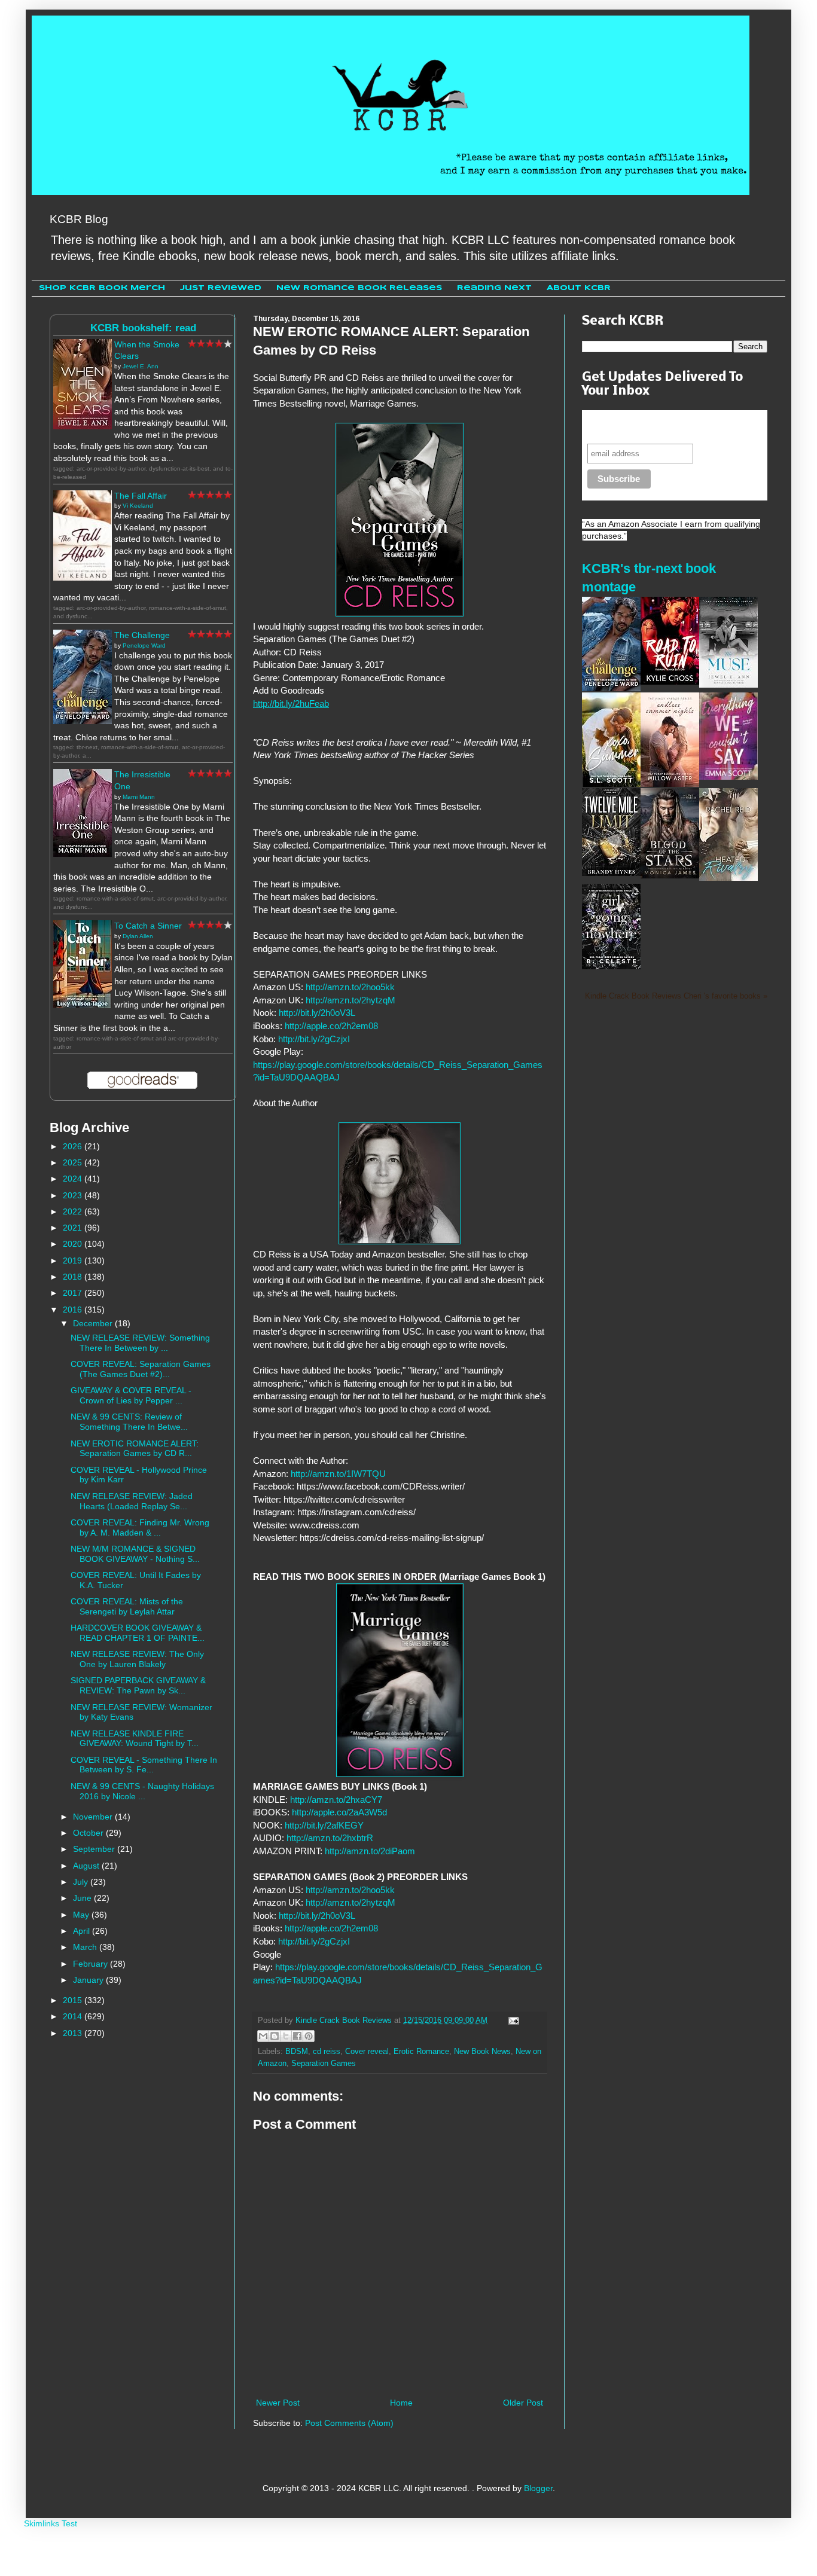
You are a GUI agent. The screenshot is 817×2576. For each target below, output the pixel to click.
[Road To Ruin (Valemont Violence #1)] (670, 682)
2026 (74, 1146)
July (82, 1882)
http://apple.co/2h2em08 (331, 1026)
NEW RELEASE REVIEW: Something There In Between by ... (140, 1343)
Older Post (523, 2403)
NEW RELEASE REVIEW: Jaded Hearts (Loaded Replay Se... (132, 1501)
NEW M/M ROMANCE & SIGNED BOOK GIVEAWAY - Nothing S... (135, 1554)
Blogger (538, 2488)
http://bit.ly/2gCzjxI (314, 1039)
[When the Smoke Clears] (83, 426)
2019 (74, 1260)
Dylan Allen (138, 936)
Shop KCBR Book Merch (102, 288)
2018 (74, 1277)
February (92, 1964)
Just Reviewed (221, 288)
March (86, 1947)
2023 (74, 1195)
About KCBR (579, 288)
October (89, 1833)
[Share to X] (286, 2036)
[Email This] (263, 2036)
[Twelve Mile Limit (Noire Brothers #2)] (611, 873)
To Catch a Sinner (148, 926)
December (94, 1323)
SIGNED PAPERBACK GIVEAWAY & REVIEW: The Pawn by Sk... (138, 1685)
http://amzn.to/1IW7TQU (339, 1474)
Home (401, 2403)
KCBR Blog (79, 219)
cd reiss (327, 2052)
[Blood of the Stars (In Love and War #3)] (670, 875)
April (83, 1931)
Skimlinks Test (51, 2523)
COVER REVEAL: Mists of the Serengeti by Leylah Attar (127, 1606)
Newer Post (278, 2403)
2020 (74, 1244)
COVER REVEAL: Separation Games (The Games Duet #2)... (141, 1369)
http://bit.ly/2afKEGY (324, 1825)
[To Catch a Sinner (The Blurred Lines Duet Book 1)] (83, 1005)
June (83, 1898)
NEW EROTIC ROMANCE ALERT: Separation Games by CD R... (135, 1449)
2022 (74, 1211)
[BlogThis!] (275, 2036)
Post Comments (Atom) (349, 2423)
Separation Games (324, 2064)
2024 (74, 1179)
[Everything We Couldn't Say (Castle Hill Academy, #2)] (728, 777)
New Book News (482, 2052)
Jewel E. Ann (141, 366)
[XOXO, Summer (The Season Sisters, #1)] (611, 784)
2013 (74, 2033)
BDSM (297, 2052)
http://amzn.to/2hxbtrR (330, 1838)
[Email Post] (512, 2020)
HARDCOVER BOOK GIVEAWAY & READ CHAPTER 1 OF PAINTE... (138, 1633)
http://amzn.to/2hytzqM (350, 1000)
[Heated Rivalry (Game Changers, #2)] (728, 878)
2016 (74, 1310)
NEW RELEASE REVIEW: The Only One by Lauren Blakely (137, 1659)
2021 (74, 1228)
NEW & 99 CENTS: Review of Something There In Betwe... (129, 1422)
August (87, 1866)
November (94, 1817)
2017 (74, 1293)
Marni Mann (139, 797)
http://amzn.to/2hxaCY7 (335, 1800)
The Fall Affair (141, 496)
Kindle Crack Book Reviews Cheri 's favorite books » (676, 996)
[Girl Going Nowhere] (611, 966)
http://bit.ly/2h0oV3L (317, 1013)
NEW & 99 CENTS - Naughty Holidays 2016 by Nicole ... (142, 1791)
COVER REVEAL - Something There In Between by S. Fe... (144, 1765)
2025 (74, 1162)
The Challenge (142, 635)
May (82, 1915)
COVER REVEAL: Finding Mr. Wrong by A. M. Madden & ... (140, 1527)
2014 (74, 2016)
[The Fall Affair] (83, 578)
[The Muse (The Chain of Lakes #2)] (728, 685)
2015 (74, 2000)
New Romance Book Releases (359, 288)
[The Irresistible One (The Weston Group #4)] (83, 854)
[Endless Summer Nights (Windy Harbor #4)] (670, 784)
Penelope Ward (144, 645)
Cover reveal (367, 2052)
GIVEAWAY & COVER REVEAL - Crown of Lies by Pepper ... (131, 1395)
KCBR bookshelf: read (143, 328)
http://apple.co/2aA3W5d (339, 1812)
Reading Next (494, 288)
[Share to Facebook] (297, 2036)
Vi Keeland (138, 506)
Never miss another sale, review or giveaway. (665, 427)
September (95, 1849)
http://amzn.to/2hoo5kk (350, 987)
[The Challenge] (83, 721)
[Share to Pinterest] (309, 2036)
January (89, 1980)
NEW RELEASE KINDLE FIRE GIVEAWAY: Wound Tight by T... (135, 1739)
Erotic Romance (421, 2052)
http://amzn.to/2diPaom (370, 1851)
